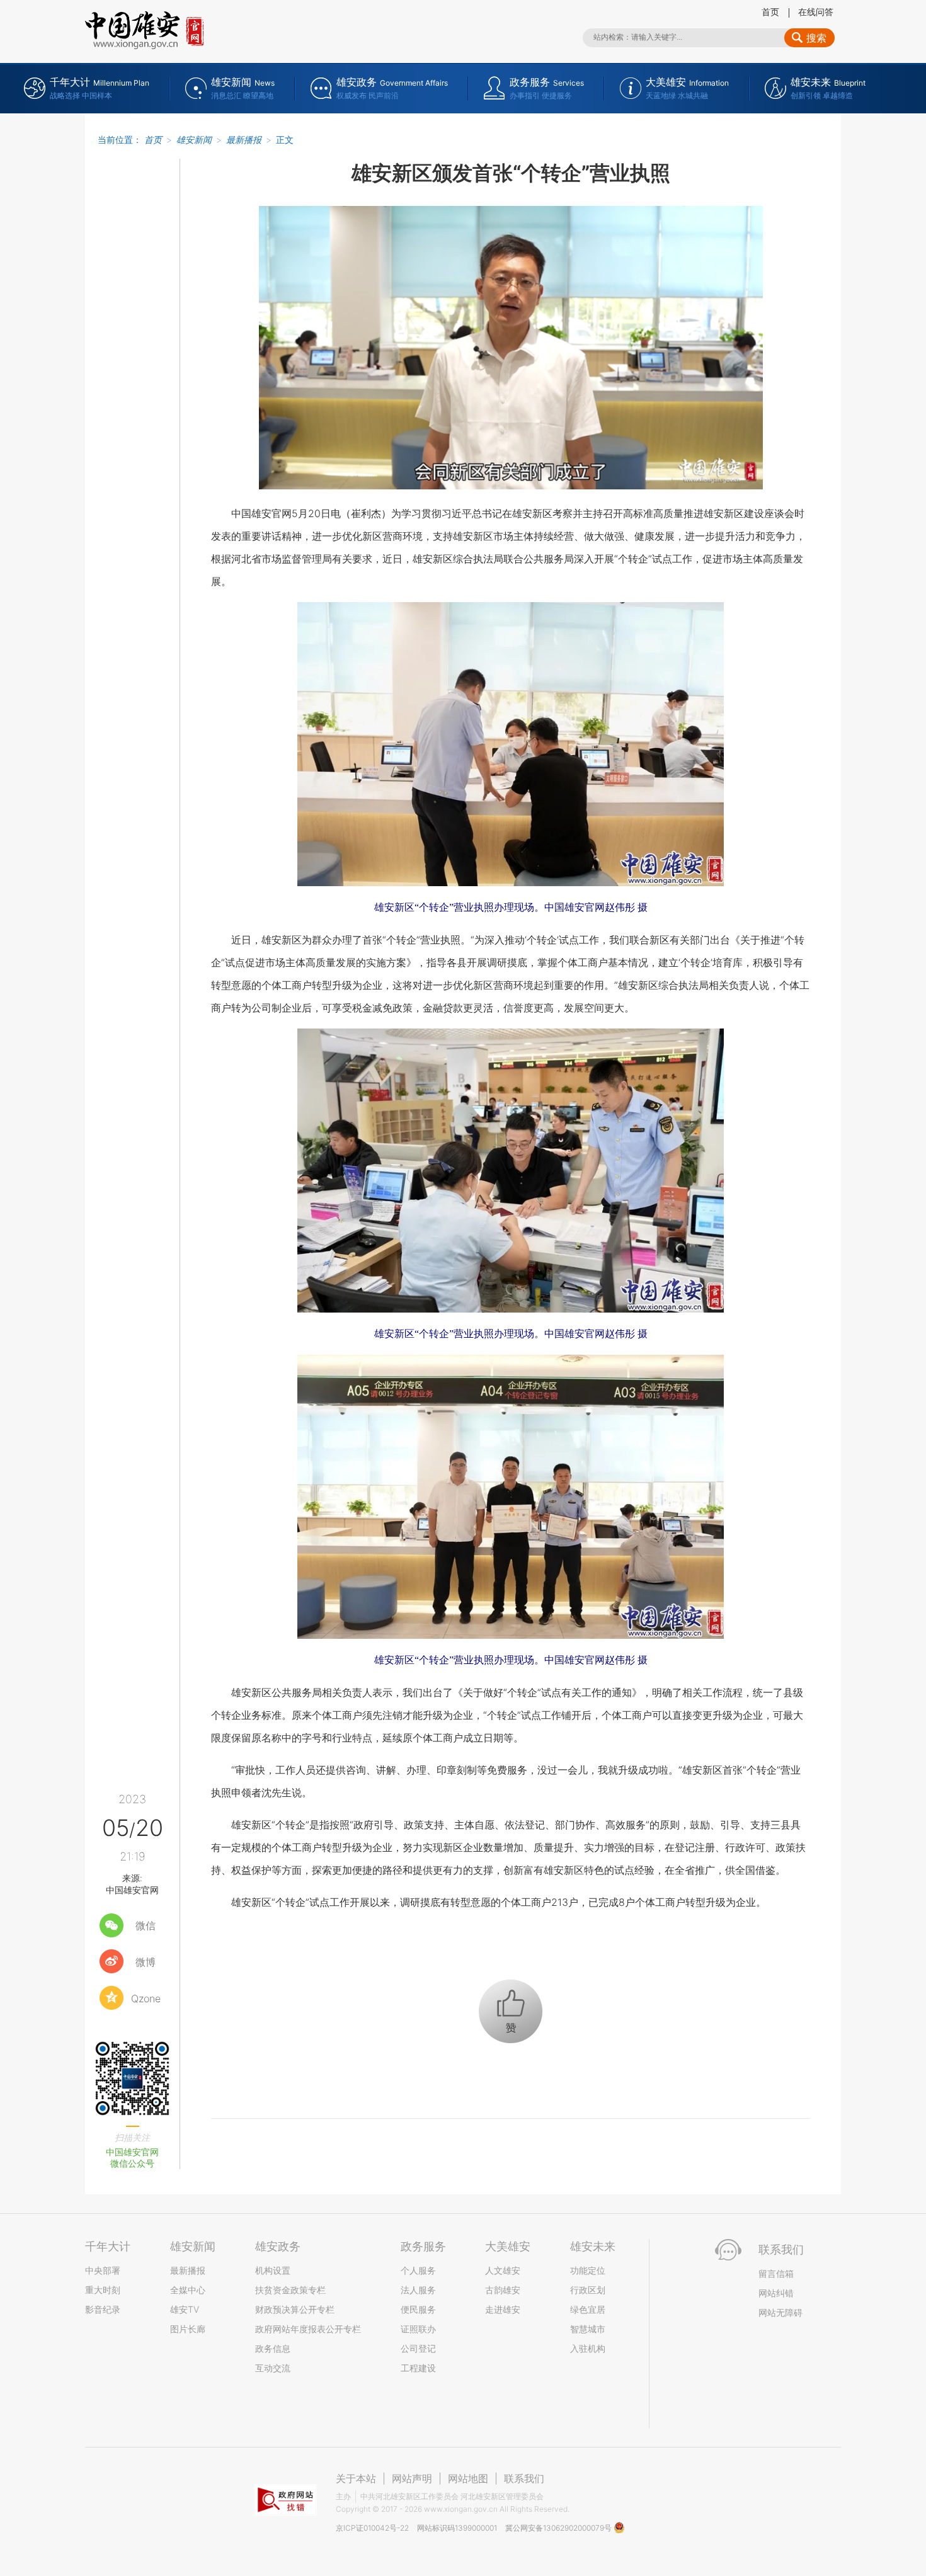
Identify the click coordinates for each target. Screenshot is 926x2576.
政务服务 (423, 2246)
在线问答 (816, 12)
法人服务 (418, 2290)
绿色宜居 (588, 2309)
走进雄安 (503, 2309)
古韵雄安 (503, 2290)
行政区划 (588, 2290)
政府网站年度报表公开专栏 (308, 2329)
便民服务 (418, 2309)
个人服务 (418, 2270)
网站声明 (412, 2478)
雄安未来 (593, 2246)
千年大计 (108, 2246)
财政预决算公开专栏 (295, 2309)
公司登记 (418, 2348)
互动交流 (273, 2368)
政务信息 (273, 2348)
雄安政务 (278, 2246)
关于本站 (356, 2478)
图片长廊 (188, 2329)
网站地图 (468, 2478)
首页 (770, 12)
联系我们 (524, 2478)
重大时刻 (103, 2290)
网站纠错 (776, 2293)
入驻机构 (588, 2348)
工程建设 (418, 2368)
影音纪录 (103, 2309)
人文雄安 (503, 2270)
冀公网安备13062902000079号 (559, 2528)
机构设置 (273, 2270)
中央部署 (103, 2270)
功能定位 (588, 2270)
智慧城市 (588, 2329)
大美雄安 (508, 2246)
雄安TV (185, 2309)
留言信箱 (776, 2273)
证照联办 (418, 2329)
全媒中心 (188, 2290)
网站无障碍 (780, 2312)
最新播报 (244, 140)
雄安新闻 (194, 140)
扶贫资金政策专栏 (290, 2290)
